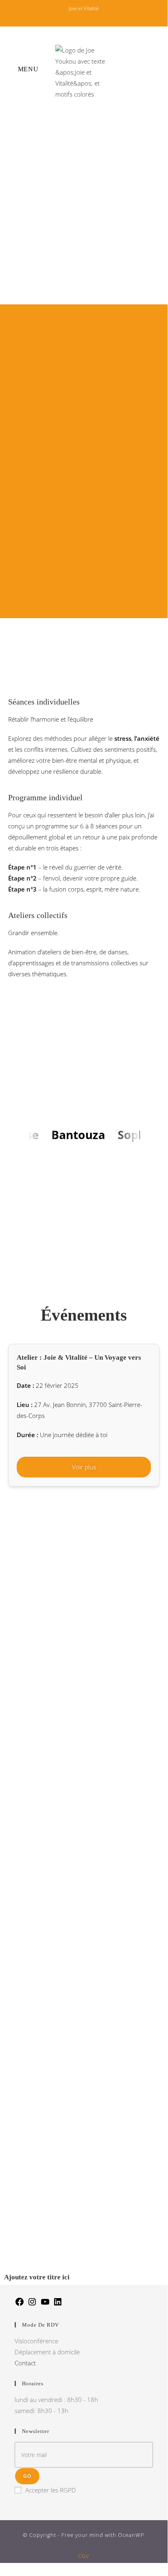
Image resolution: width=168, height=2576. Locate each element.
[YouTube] (45, 2304)
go (27, 2476)
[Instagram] (32, 2304)
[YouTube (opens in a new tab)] (102, 17)
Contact (25, 2363)
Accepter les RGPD (51, 2490)
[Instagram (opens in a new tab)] (80, 17)
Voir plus (84, 1467)
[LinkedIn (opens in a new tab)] (92, 17)
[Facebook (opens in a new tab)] (68, 17)
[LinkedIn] (58, 2304)
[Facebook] (20, 2304)
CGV (84, 2556)
